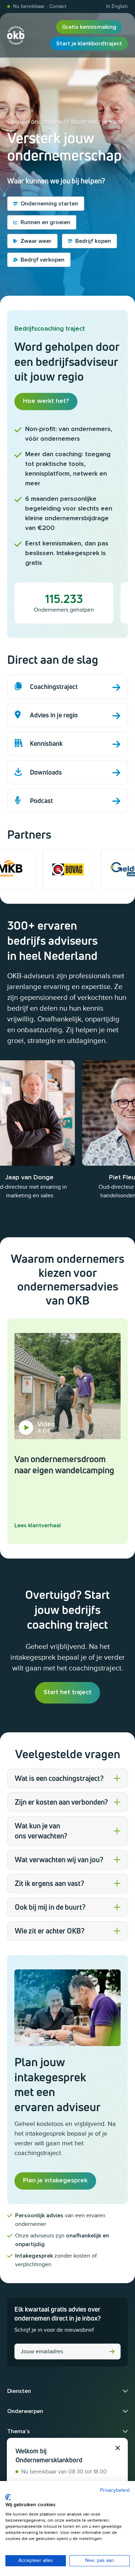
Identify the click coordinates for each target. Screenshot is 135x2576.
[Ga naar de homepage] (16, 35)
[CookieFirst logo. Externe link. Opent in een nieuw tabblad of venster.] (8, 2497)
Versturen (112, 2351)
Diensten (19, 2391)
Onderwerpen (25, 2411)
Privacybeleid (115, 2490)
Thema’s (19, 2431)
